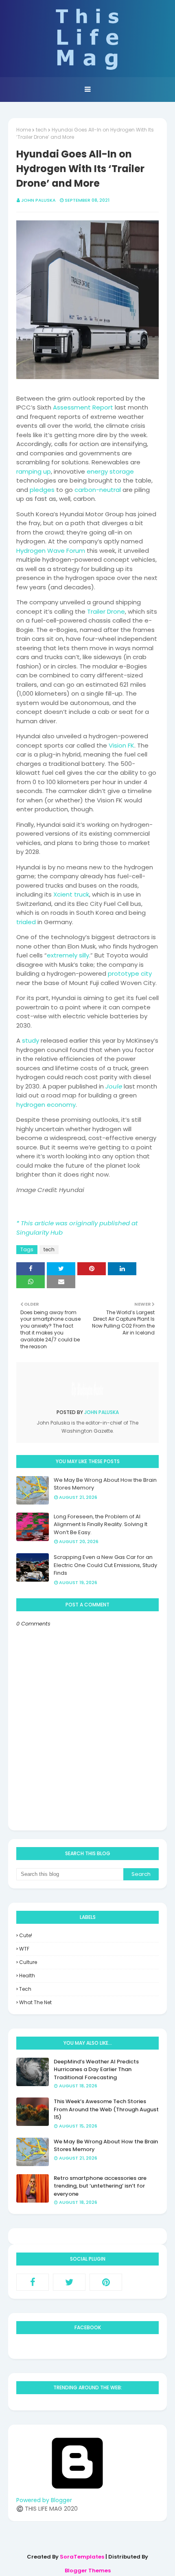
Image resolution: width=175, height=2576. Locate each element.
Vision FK (121, 745)
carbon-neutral (98, 490)
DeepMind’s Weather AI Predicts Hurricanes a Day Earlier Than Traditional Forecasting (96, 2069)
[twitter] (69, 2282)
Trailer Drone (106, 611)
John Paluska (38, 200)
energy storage (110, 471)
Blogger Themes (88, 2571)
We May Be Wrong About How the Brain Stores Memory (105, 1484)
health (27, 1976)
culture (28, 1962)
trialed (26, 922)
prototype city (130, 973)
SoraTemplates (82, 2557)
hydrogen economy (46, 1105)
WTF (24, 1949)
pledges (42, 490)
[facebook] (33, 2282)
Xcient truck (71, 894)
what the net (35, 2002)
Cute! (26, 1935)
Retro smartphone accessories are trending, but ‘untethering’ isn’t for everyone (100, 2186)
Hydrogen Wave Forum (51, 551)
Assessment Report (83, 407)
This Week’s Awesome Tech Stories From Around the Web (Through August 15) (106, 2109)
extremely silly (68, 955)
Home (24, 130)
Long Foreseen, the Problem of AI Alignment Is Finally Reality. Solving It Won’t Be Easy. (101, 1524)
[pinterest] (106, 2282)
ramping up (34, 471)
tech (41, 130)
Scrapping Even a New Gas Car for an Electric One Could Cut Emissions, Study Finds (105, 1565)
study (31, 1040)
